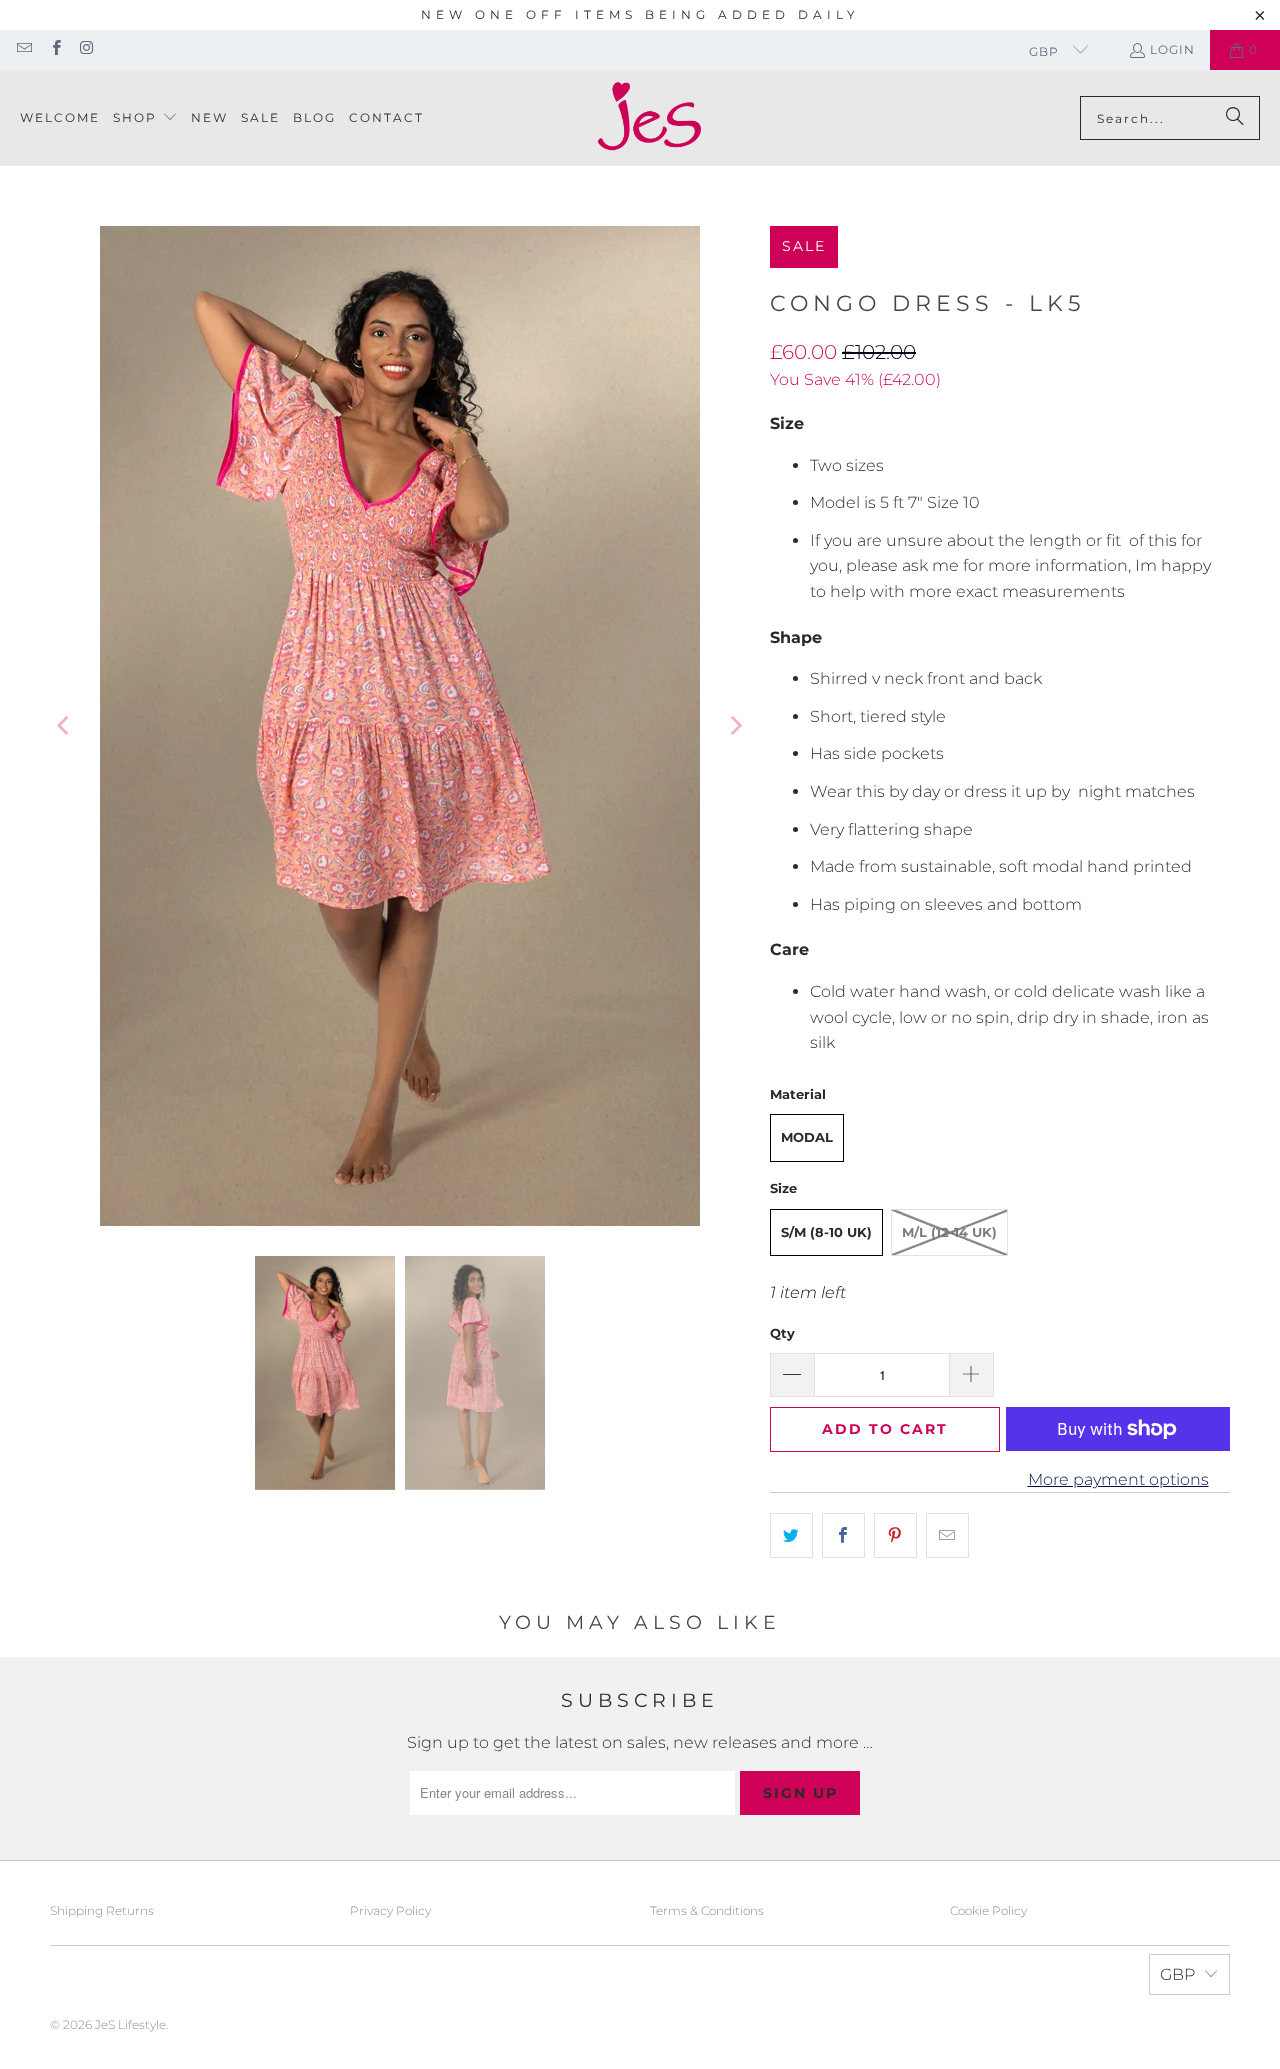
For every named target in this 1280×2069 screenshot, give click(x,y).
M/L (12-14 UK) (949, 1232)
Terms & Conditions (707, 1910)
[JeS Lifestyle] (649, 118)
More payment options (1118, 1479)
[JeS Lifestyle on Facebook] (54, 49)
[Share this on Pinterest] (895, 1536)
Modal (807, 1137)
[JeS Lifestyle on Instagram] (86, 49)
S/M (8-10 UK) (826, 1232)
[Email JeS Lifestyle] (23, 49)
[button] (145, 118)
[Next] (735, 726)
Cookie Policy (988, 1910)
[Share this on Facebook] (843, 1536)
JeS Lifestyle (130, 2024)
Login (1172, 49)
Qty (782, 1333)
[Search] (1235, 118)
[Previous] (65, 726)
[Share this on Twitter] (791, 1536)
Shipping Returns (102, 1910)
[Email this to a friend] (947, 1536)
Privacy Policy (390, 1910)
